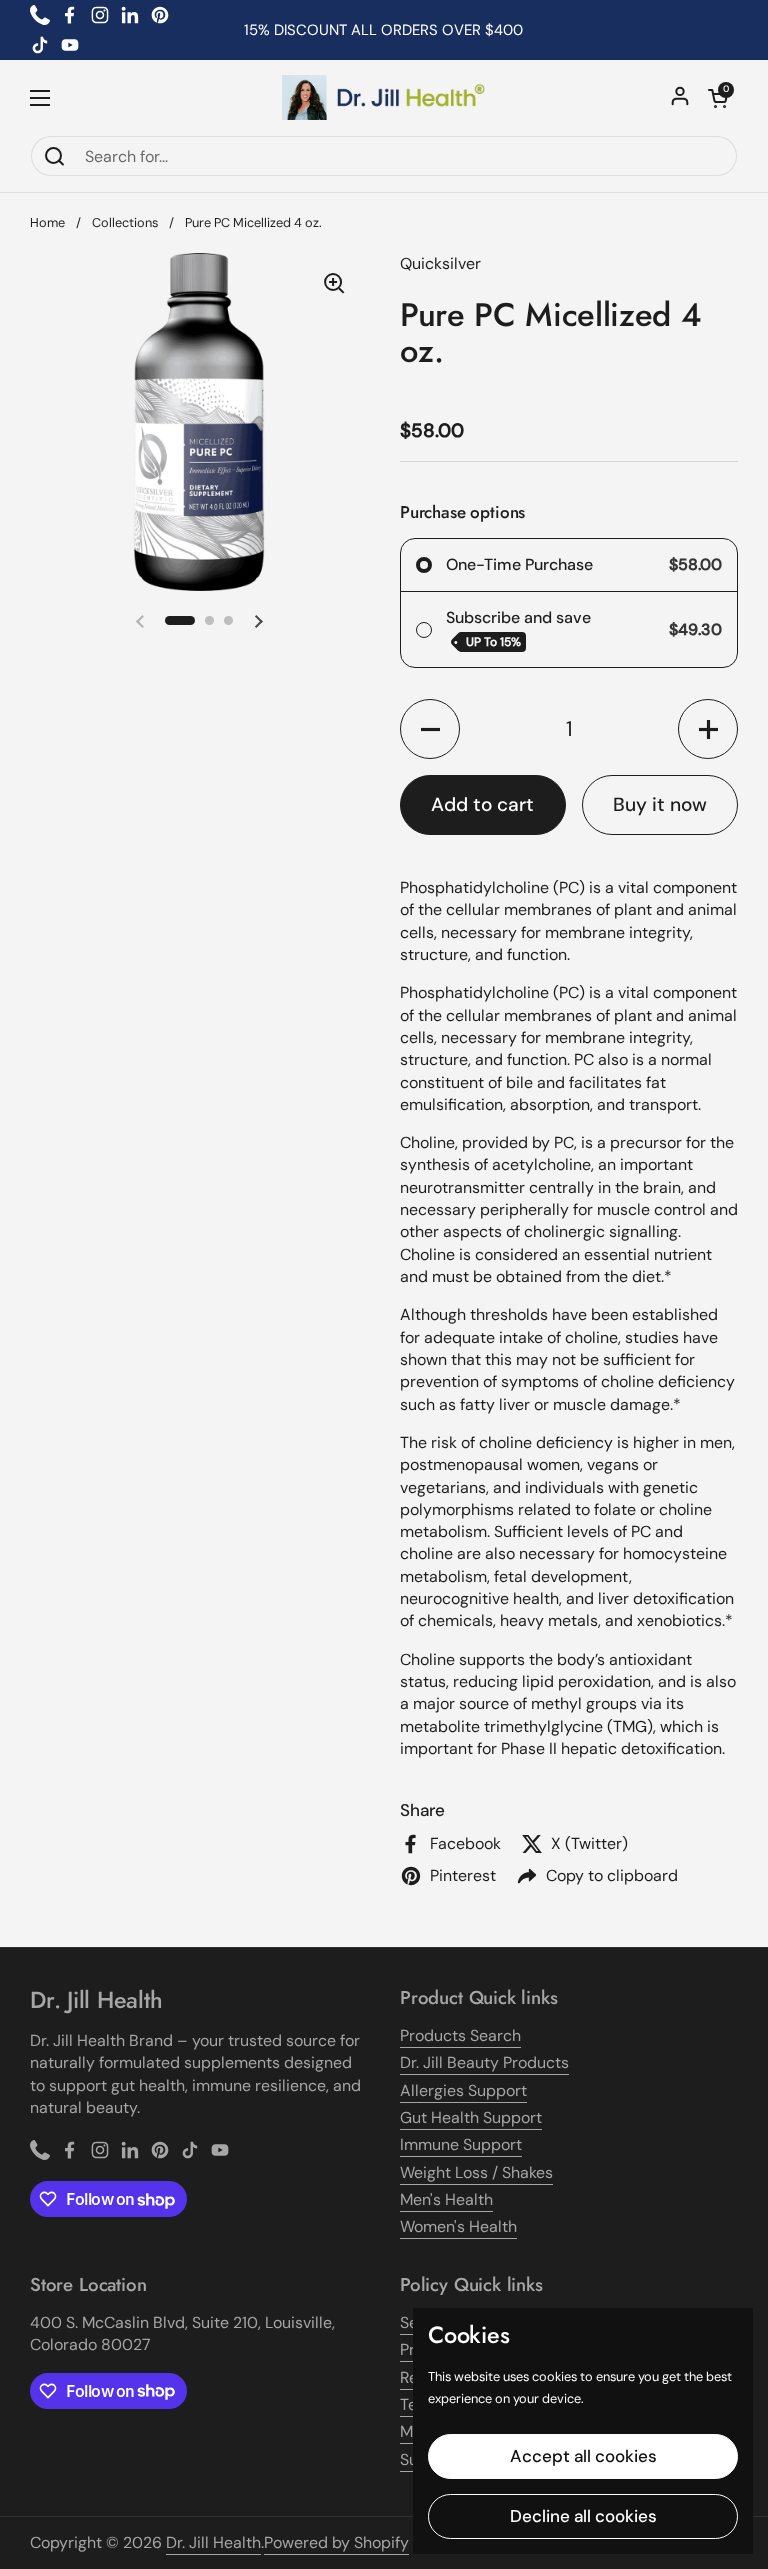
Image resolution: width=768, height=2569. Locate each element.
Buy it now (660, 804)
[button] (718, 98)
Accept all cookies (583, 2456)
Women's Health (458, 2226)
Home (47, 222)
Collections (125, 222)
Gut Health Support (471, 2117)
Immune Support (461, 2144)
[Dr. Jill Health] (384, 97)
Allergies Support (463, 2090)
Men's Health (446, 2199)
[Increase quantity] (708, 729)
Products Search (460, 2035)
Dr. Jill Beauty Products (484, 2062)
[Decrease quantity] (430, 729)
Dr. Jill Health (213, 2542)
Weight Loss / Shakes (476, 2172)
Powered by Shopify (336, 2542)
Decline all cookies (583, 2516)
